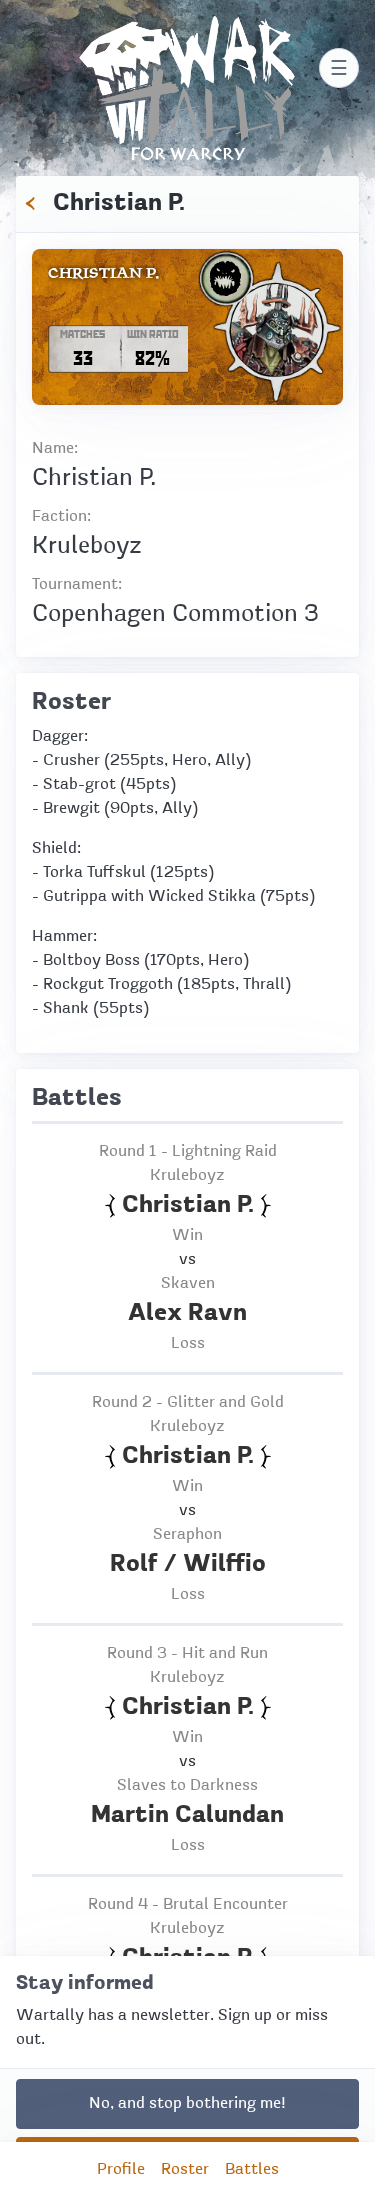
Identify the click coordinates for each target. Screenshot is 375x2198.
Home (187, 28)
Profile (121, 2170)
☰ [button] (339, 68)
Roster (185, 2170)
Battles (252, 2170)
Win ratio (153, 334)
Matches (82, 334)
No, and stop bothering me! (187, 2104)
